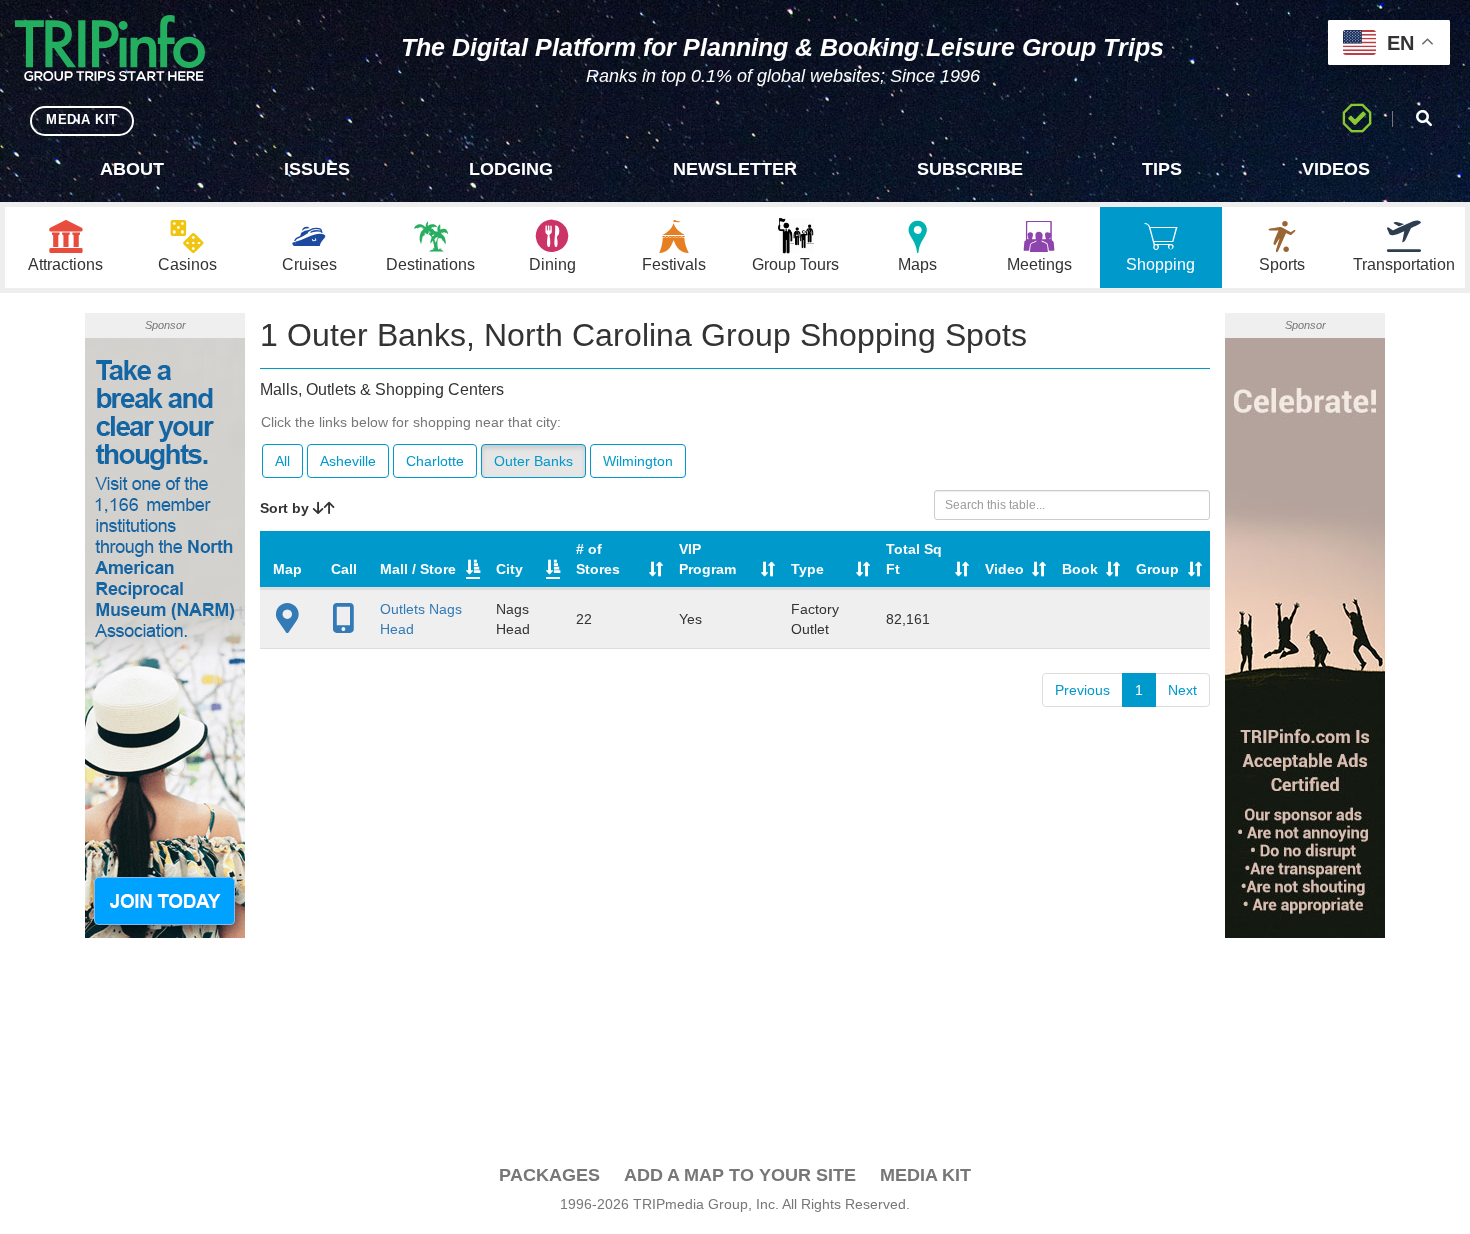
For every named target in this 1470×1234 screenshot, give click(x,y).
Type (807, 569)
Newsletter (735, 169)
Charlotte (435, 461)
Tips (1162, 169)
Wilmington (638, 461)
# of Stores (598, 559)
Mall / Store (418, 569)
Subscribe (970, 169)
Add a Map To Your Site (740, 1175)
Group (1157, 569)
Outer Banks (533, 461)
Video (1004, 569)
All (282, 461)
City (509, 569)
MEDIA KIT (82, 119)
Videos (1336, 169)
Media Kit (925, 1175)
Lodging (511, 169)
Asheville (348, 461)
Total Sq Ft (914, 559)
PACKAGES (549, 1175)
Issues (317, 169)
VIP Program (707, 559)
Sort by (286, 508)
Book (1080, 569)
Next (1182, 690)
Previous (1082, 690)
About (132, 169)
